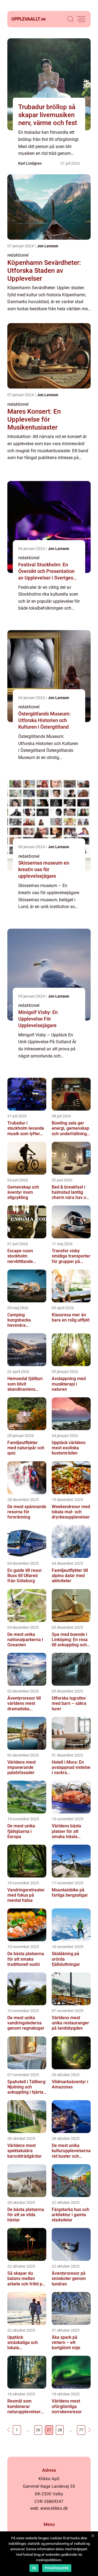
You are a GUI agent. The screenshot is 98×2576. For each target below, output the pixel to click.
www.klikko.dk (54, 2508)
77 (81, 2430)
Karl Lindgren (30, 163)
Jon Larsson (48, 246)
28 (60, 2430)
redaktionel (18, 255)
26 (38, 2430)
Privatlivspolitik (57, 2568)
